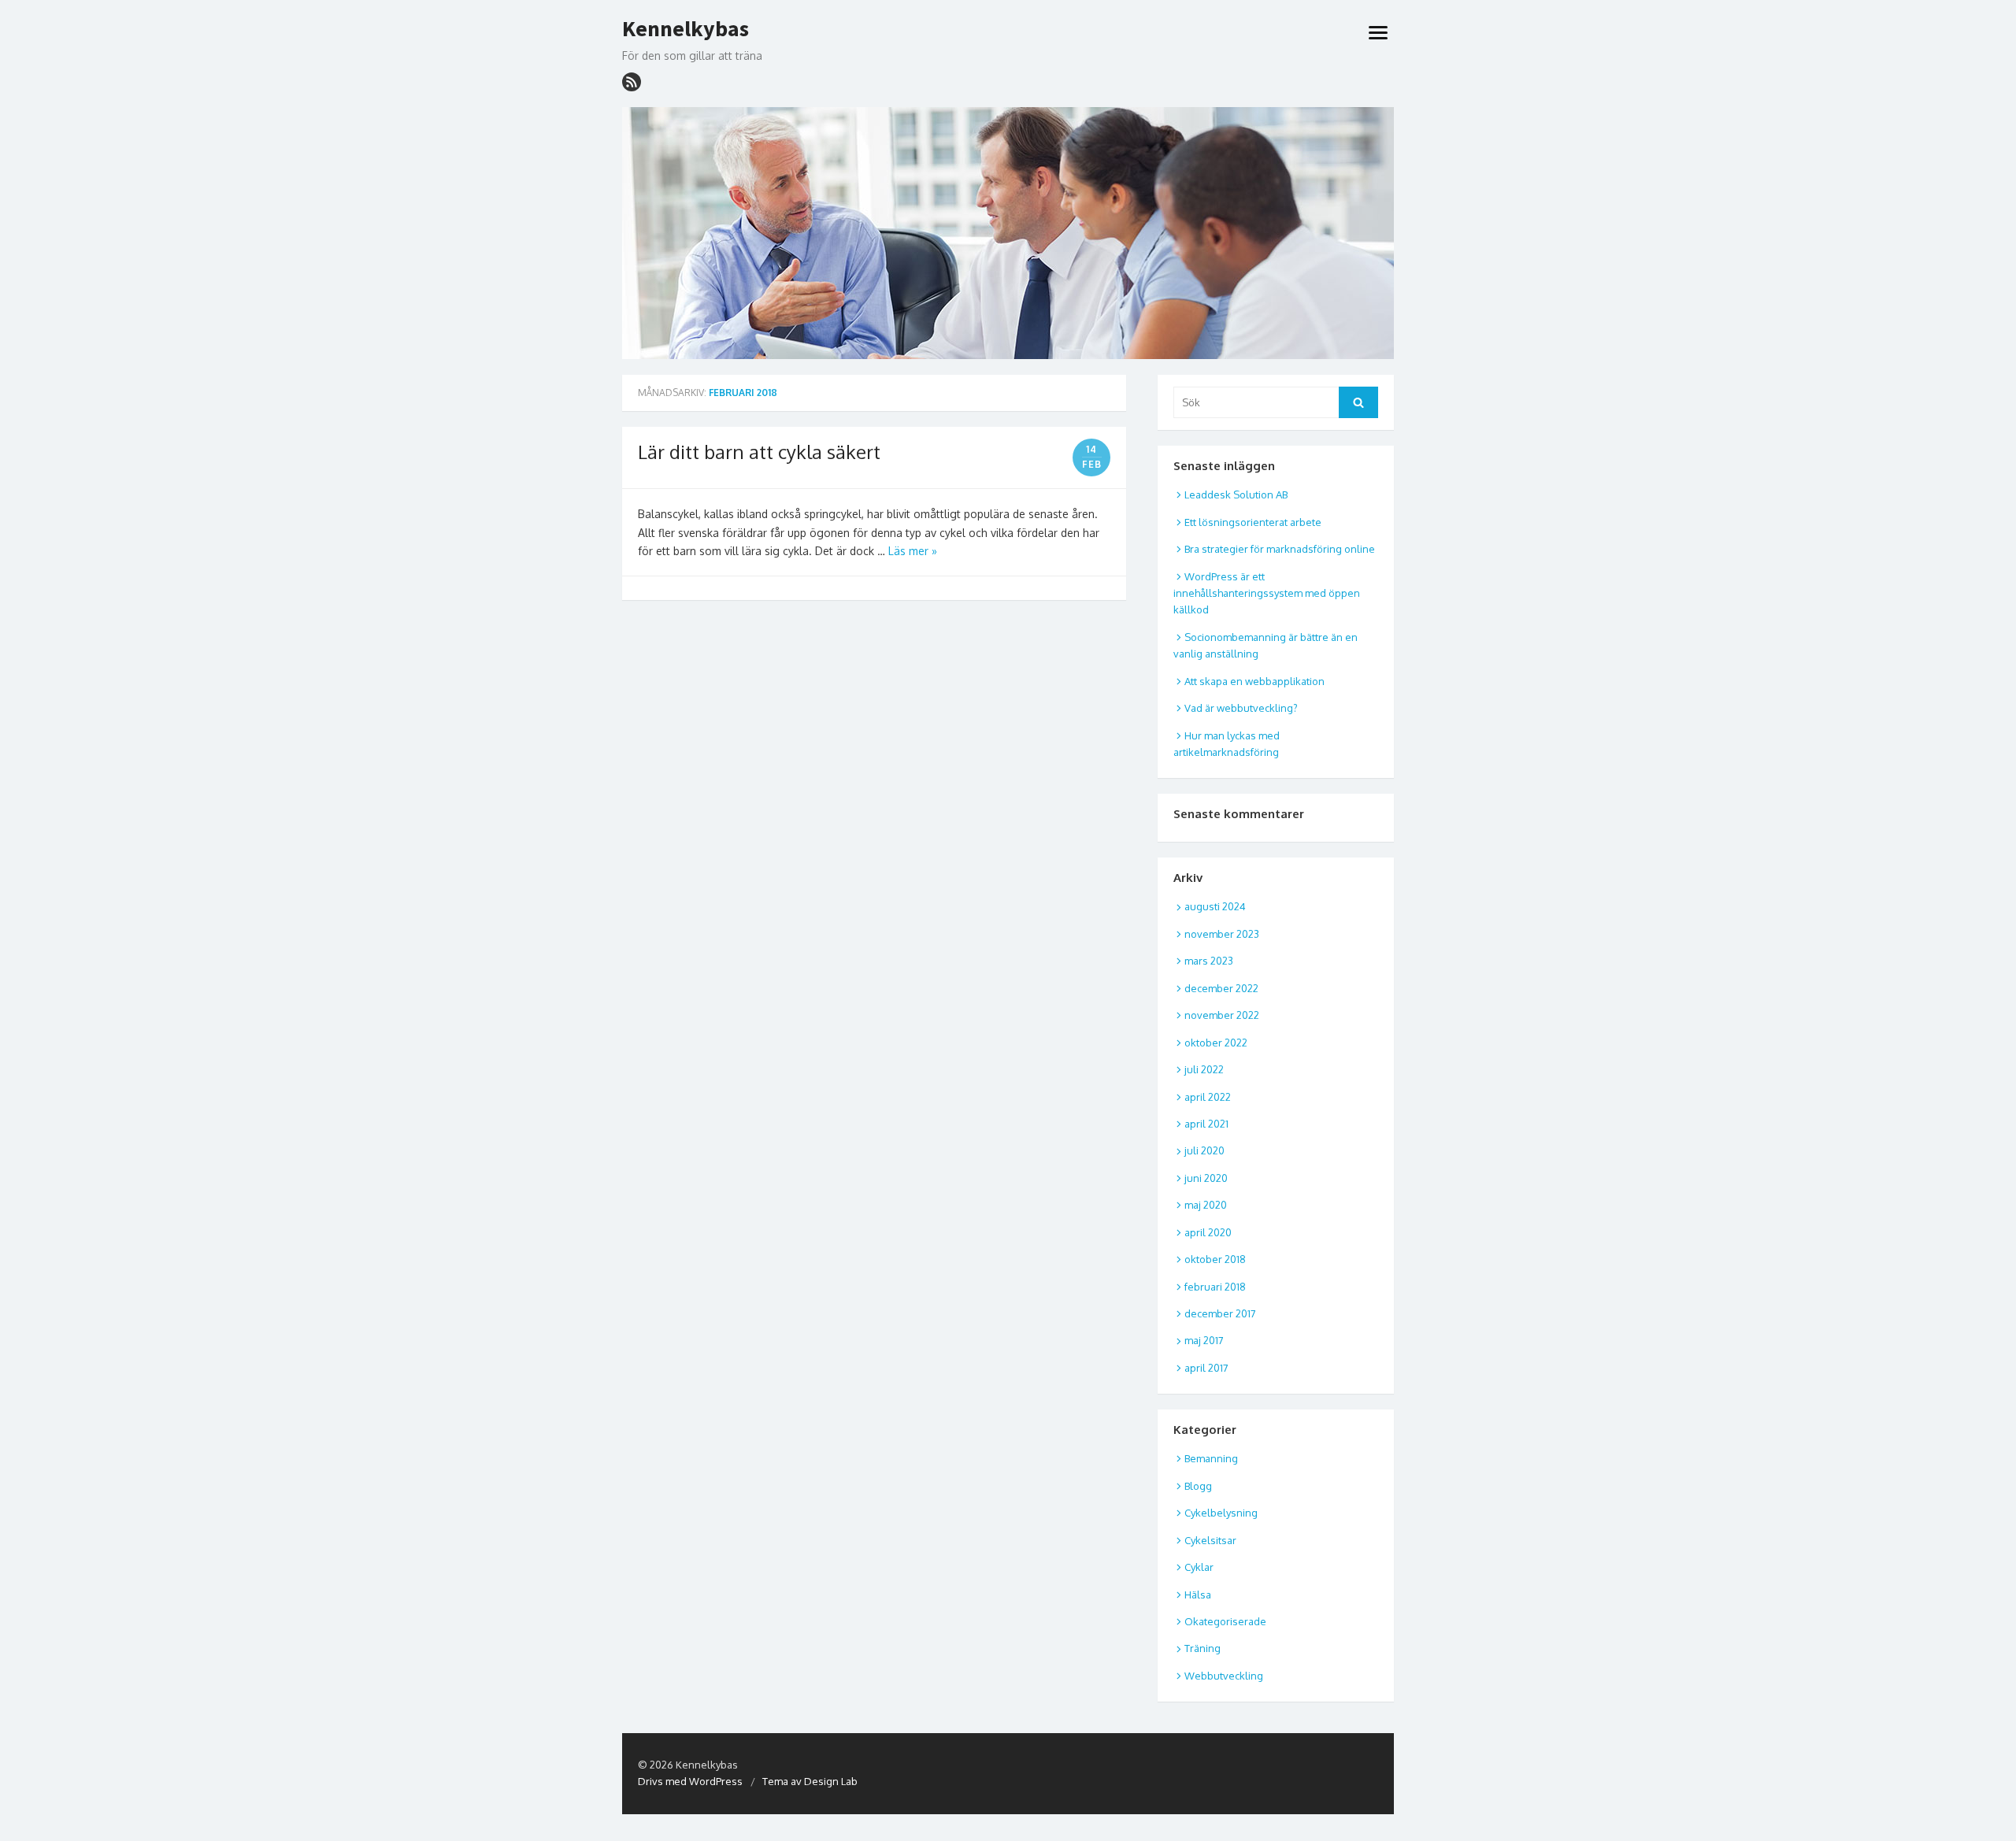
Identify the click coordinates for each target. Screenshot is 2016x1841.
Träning (1203, 1648)
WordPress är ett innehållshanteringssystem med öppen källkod (1267, 593)
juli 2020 (1204, 1150)
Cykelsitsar (1210, 1540)
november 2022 (1222, 1015)
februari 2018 (1215, 1287)
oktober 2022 (1216, 1043)
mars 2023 (1209, 961)
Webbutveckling (1224, 1676)
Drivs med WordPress (690, 1781)
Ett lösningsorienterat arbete (1253, 522)
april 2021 (1206, 1124)
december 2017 (1220, 1313)
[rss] (632, 82)
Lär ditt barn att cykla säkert (759, 452)
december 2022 (1221, 988)
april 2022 (1208, 1097)
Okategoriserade (1225, 1621)
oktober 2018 (1215, 1259)
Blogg (1198, 1486)
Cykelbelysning (1221, 1513)
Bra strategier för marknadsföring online (1280, 549)
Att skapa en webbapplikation (1254, 681)
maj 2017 (1204, 1340)
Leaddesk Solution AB (1236, 495)
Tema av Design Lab (810, 1781)
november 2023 (1222, 934)
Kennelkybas (686, 29)
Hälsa (1198, 1595)
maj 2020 (1206, 1205)
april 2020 (1208, 1232)
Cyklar (1199, 1567)
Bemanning (1211, 1458)
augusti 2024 (1215, 906)
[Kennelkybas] (1008, 233)
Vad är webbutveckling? (1241, 708)
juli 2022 (1204, 1069)
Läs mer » (913, 551)
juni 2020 (1206, 1178)
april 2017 (1206, 1368)
